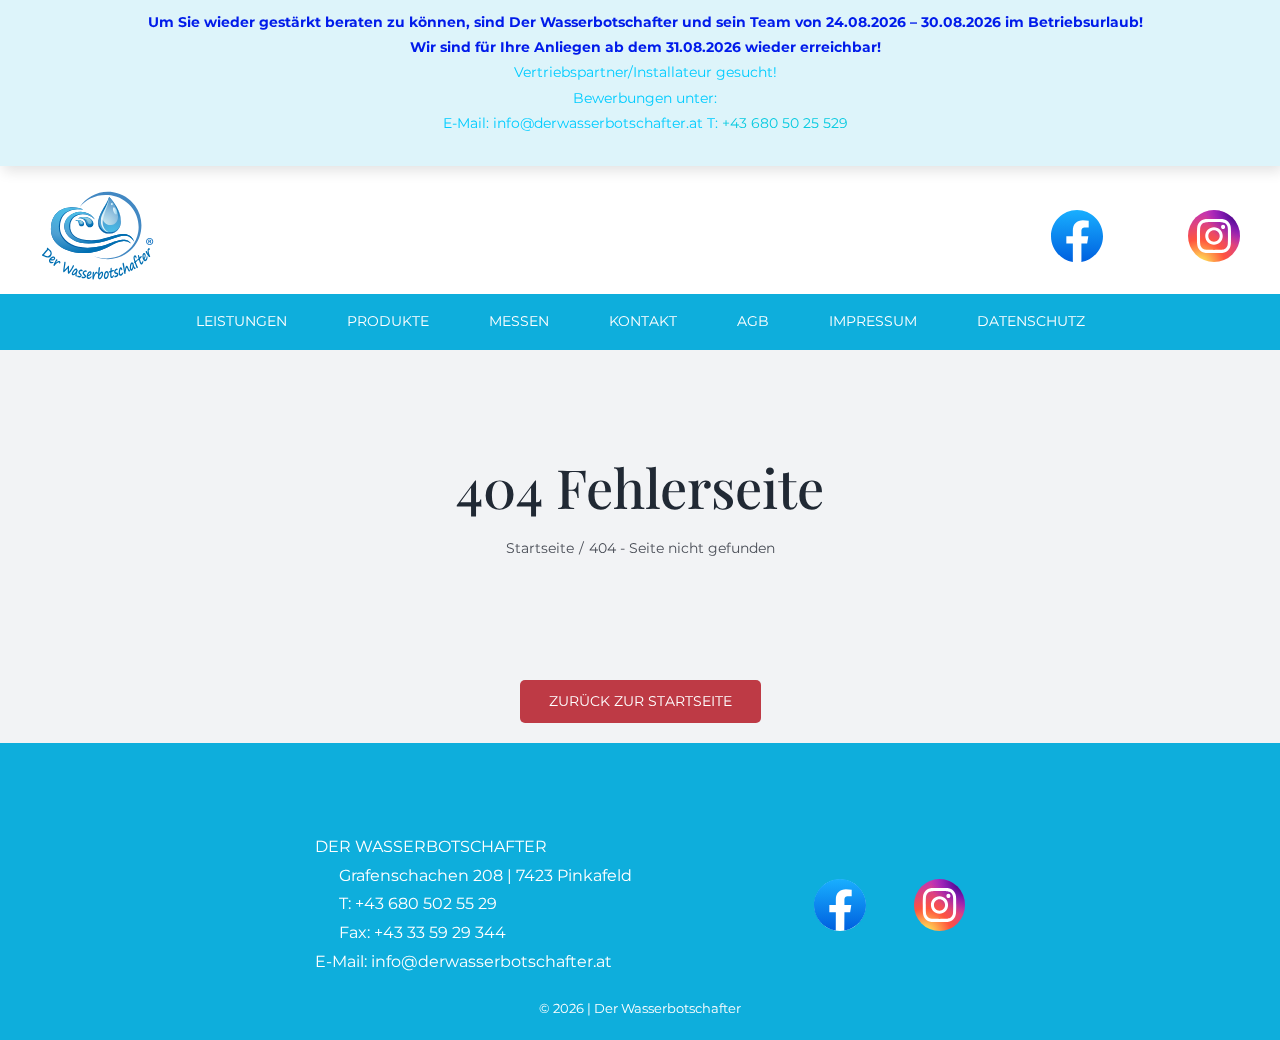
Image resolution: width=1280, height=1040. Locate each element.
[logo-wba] (97, 197)
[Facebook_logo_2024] (1077, 217)
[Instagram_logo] (1214, 217)
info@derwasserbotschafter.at (491, 961)
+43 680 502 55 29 (426, 903)
